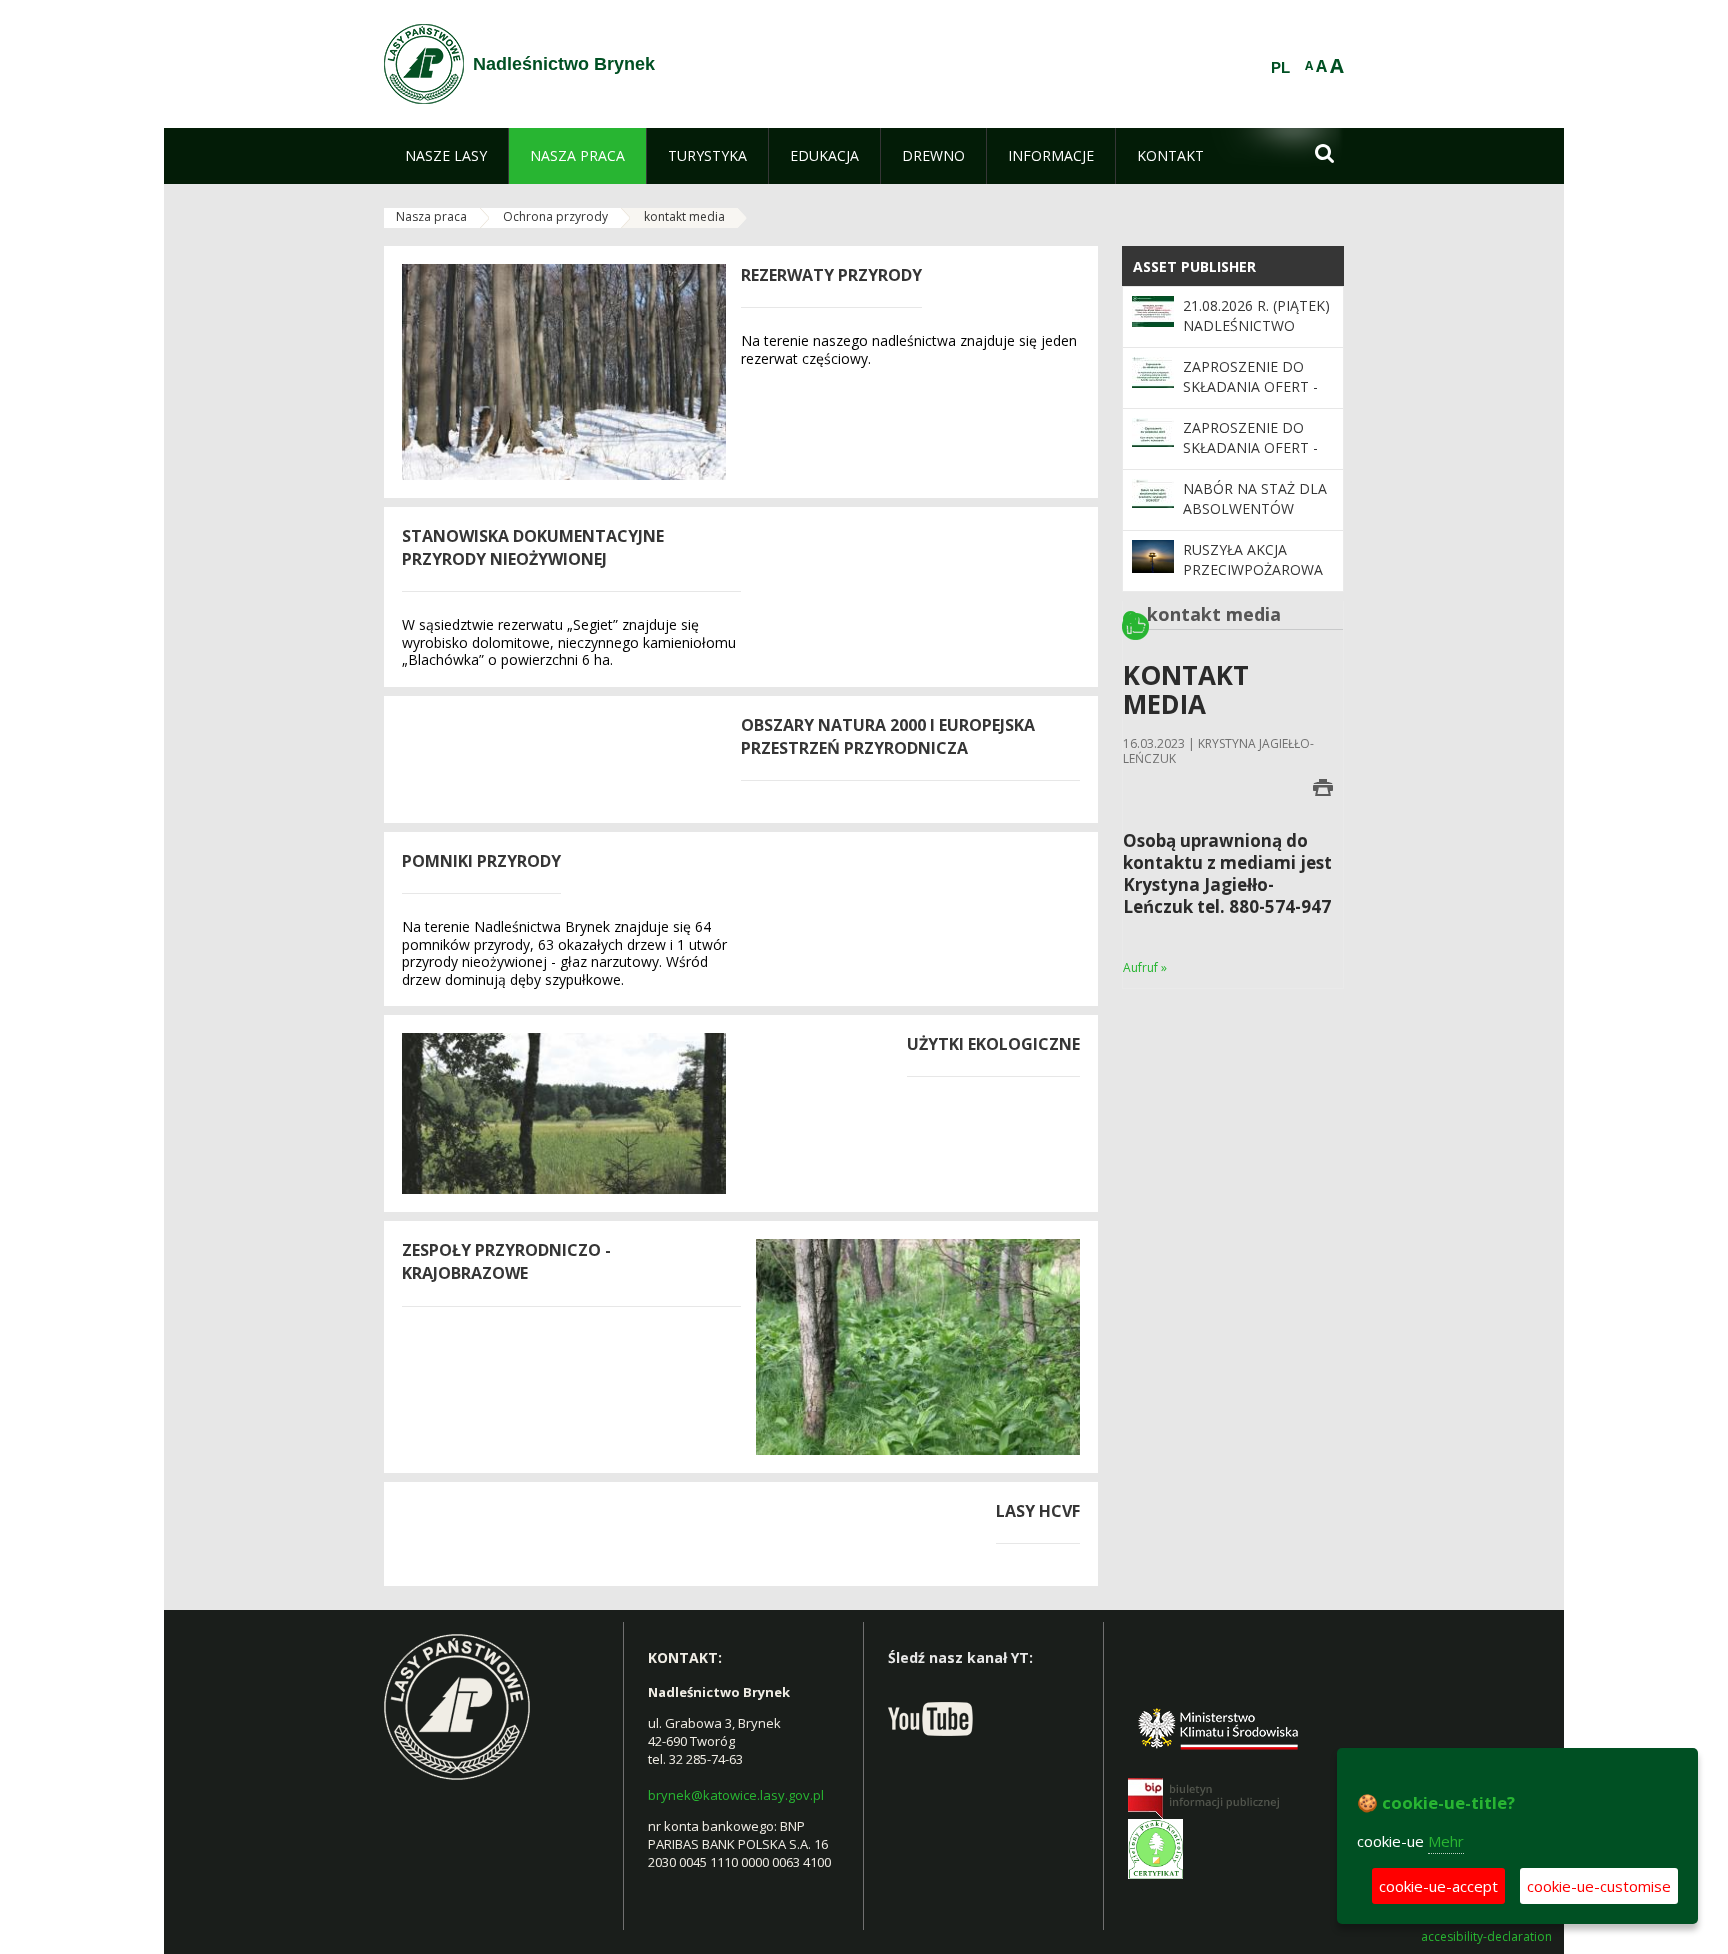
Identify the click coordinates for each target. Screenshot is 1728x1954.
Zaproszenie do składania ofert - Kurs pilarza (1250, 448)
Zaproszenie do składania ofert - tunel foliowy (1250, 387)
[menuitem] (446, 156)
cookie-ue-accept (1438, 1886)
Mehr (1446, 1841)
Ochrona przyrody (555, 216)
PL (1280, 68)
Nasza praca (431, 216)
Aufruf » (1145, 967)
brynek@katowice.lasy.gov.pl (736, 1795)
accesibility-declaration (1486, 1937)
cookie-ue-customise (1599, 1886)
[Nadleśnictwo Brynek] (424, 64)
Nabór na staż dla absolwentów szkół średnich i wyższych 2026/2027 (1256, 519)
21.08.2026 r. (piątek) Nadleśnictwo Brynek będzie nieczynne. (1256, 336)
